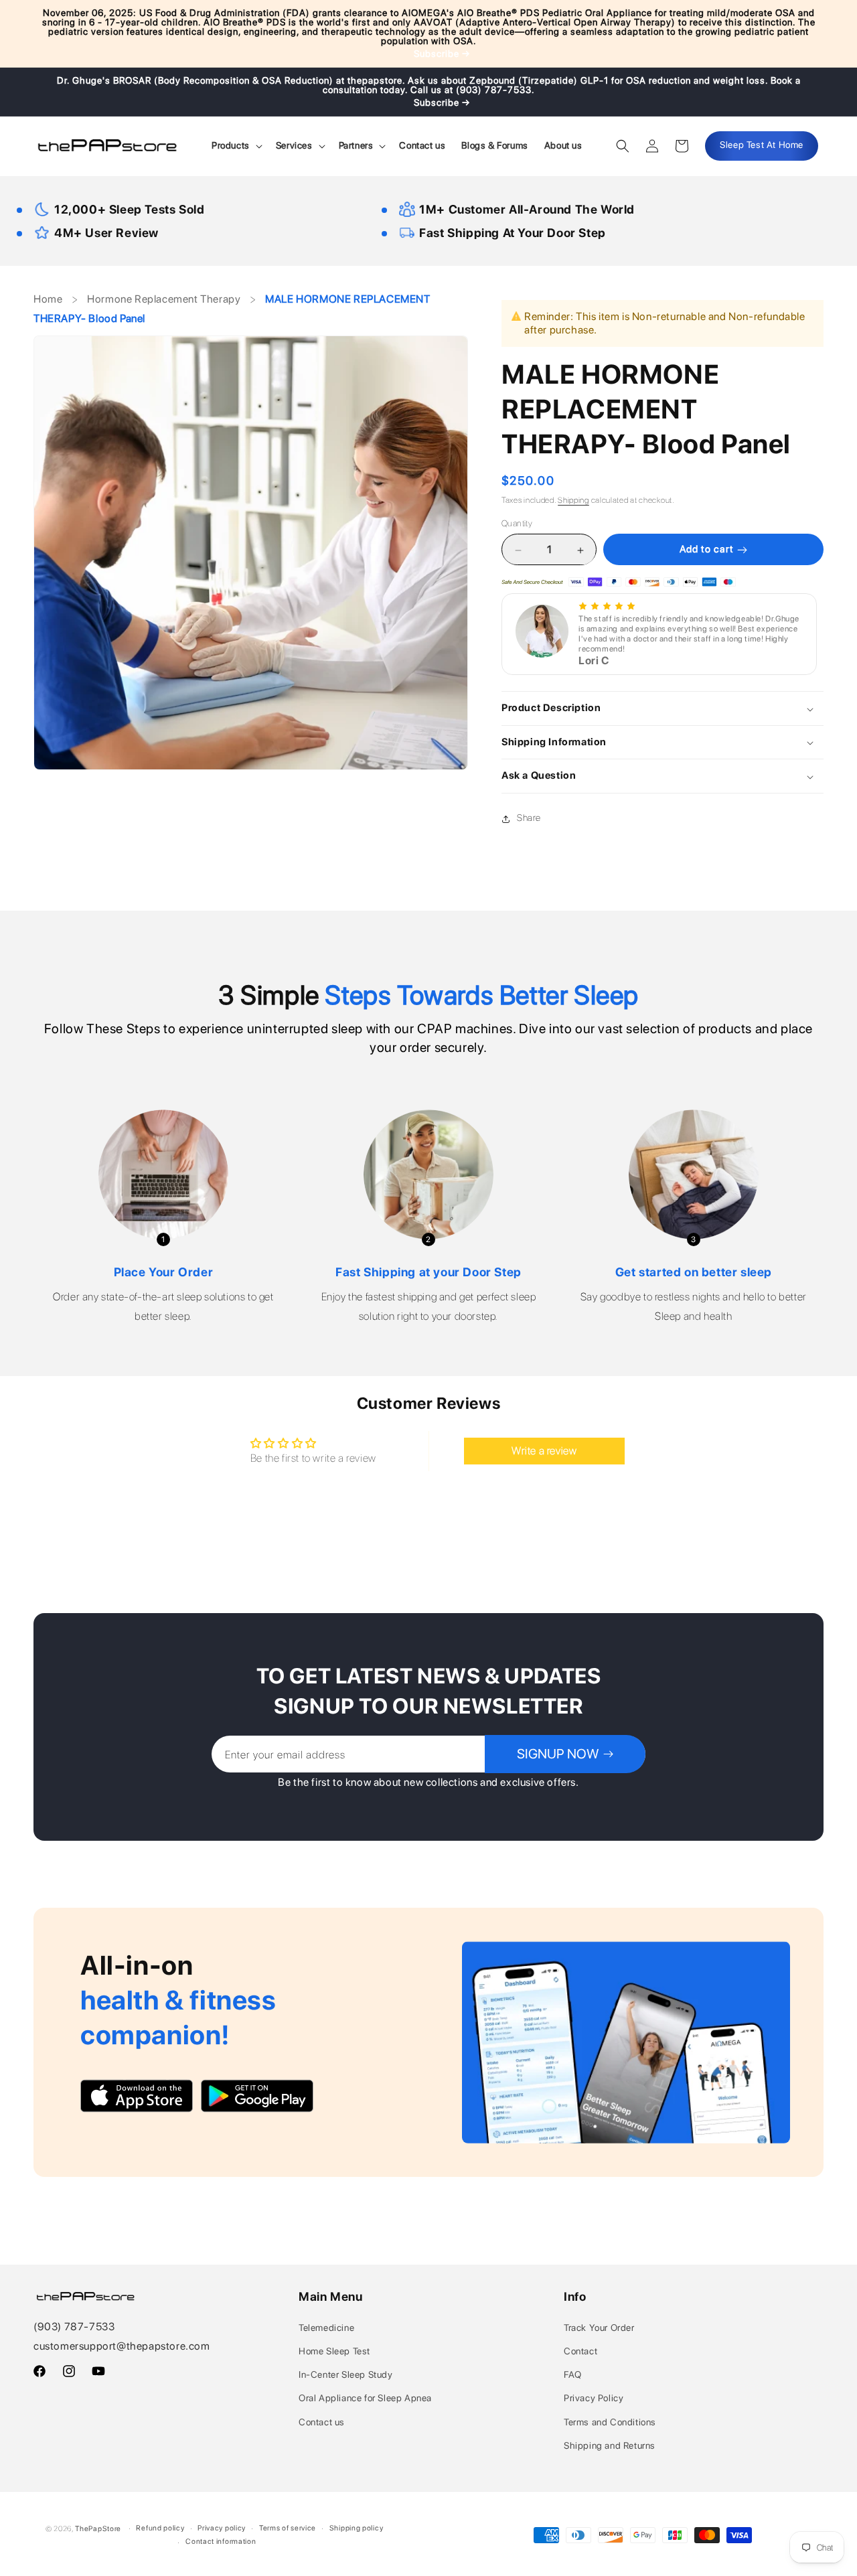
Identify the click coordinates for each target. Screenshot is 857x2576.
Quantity (517, 524)
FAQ (573, 2374)
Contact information (221, 2542)
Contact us (322, 2422)
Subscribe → (442, 54)
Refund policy (160, 2528)
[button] (236, 145)
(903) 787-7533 (74, 2327)
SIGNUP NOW (558, 1754)
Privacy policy (222, 2528)
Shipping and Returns (610, 2445)
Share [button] (529, 818)
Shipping (573, 500)
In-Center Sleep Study (346, 2374)
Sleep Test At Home (762, 145)
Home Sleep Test (334, 2351)
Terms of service (288, 2528)
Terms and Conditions (610, 2422)
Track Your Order (599, 2328)
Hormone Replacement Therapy (164, 299)
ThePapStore (98, 2529)
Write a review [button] (544, 1451)
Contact (580, 2351)
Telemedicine (326, 2328)
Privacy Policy (594, 2398)
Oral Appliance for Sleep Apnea (365, 2398)
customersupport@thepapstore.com (122, 2346)
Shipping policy (357, 2528)
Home (49, 299)
